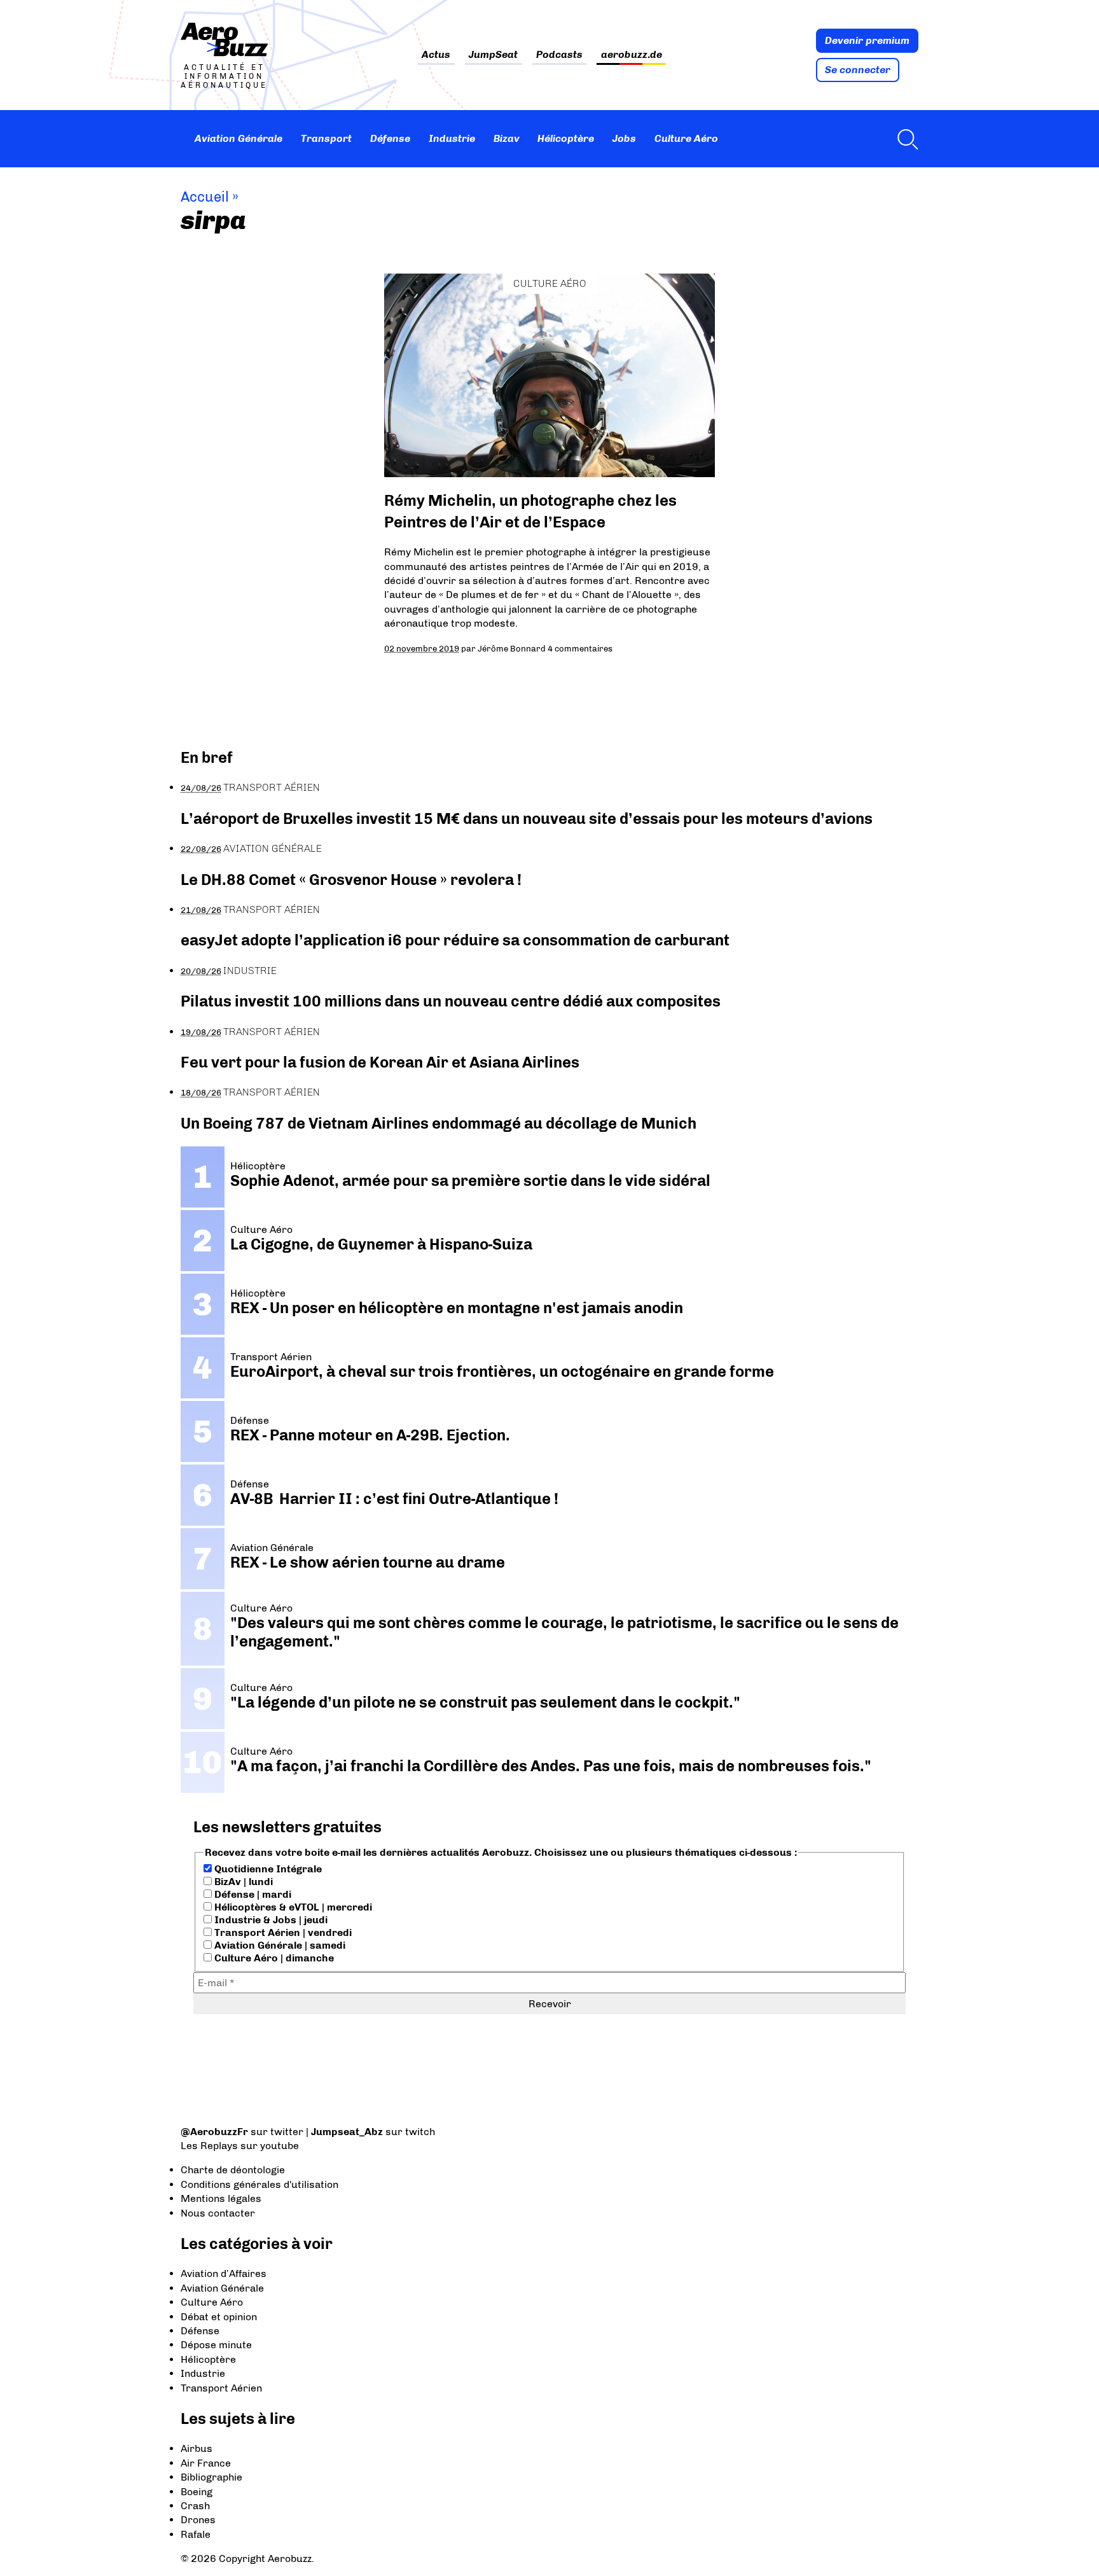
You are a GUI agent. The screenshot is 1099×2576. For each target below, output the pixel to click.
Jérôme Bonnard (512, 648)
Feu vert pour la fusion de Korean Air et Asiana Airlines (380, 1062)
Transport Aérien (272, 787)
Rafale (196, 2534)
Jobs (624, 138)
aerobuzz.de (632, 55)
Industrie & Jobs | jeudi (270, 1920)
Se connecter (858, 70)
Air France (206, 2463)
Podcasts (559, 55)
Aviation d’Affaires (224, 2273)
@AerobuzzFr (214, 2132)
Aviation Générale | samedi (279, 1945)
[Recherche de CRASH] (904, 139)
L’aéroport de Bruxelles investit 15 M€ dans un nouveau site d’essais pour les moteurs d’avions (527, 818)
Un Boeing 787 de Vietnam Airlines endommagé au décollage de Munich (439, 1123)
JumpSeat (493, 55)
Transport (326, 138)
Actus (436, 55)
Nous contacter (218, 2213)
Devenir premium (867, 40)
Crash (195, 2506)
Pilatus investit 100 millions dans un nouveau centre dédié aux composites (451, 1001)
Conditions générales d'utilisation (259, 2184)
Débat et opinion (219, 2317)
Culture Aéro (686, 138)
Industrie (452, 138)
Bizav (507, 138)
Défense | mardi (252, 1894)
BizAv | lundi (242, 1882)
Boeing (197, 2492)
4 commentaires (580, 648)
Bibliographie (211, 2477)
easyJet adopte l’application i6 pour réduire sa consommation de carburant (457, 940)
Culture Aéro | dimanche (273, 1958)
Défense (390, 138)
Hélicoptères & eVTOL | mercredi (292, 1907)
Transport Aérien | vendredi (282, 1932)
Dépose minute (216, 2345)
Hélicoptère (566, 138)
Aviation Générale (238, 138)
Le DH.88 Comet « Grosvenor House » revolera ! (351, 880)
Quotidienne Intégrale (267, 1869)
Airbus (197, 2448)
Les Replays (209, 2146)
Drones (198, 2520)
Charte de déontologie (233, 2170)
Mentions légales (221, 2198)
